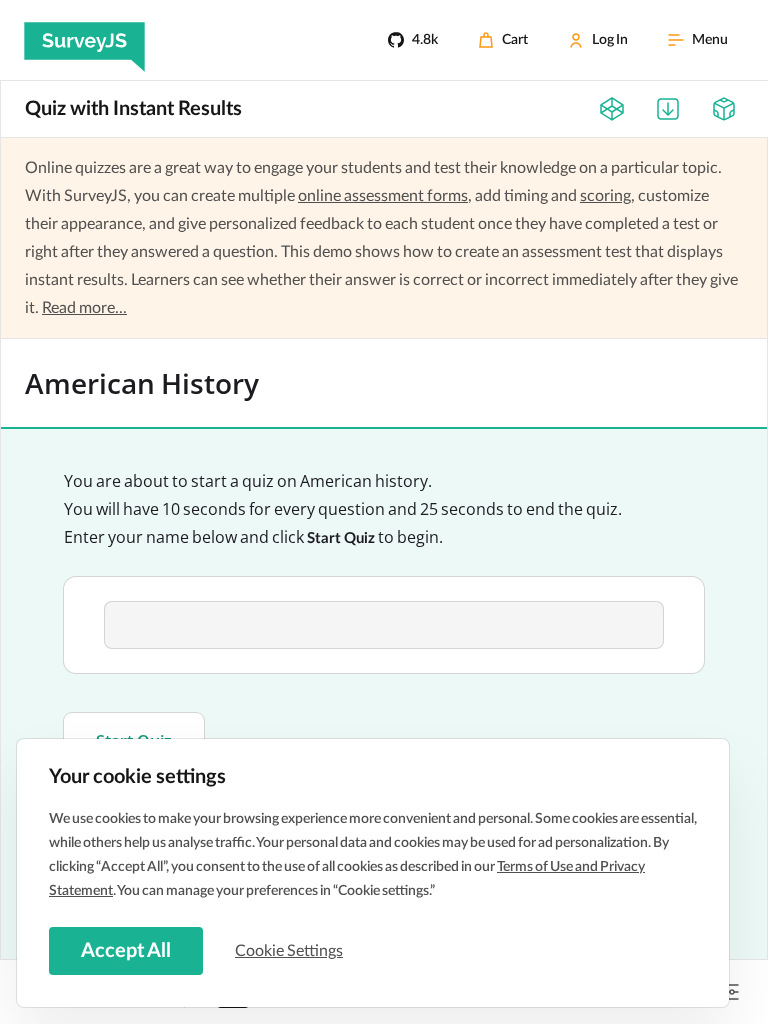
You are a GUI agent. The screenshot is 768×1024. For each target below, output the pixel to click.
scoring (605, 196)
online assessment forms (383, 196)
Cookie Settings (289, 951)
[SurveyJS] (84, 40)
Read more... (84, 308)
